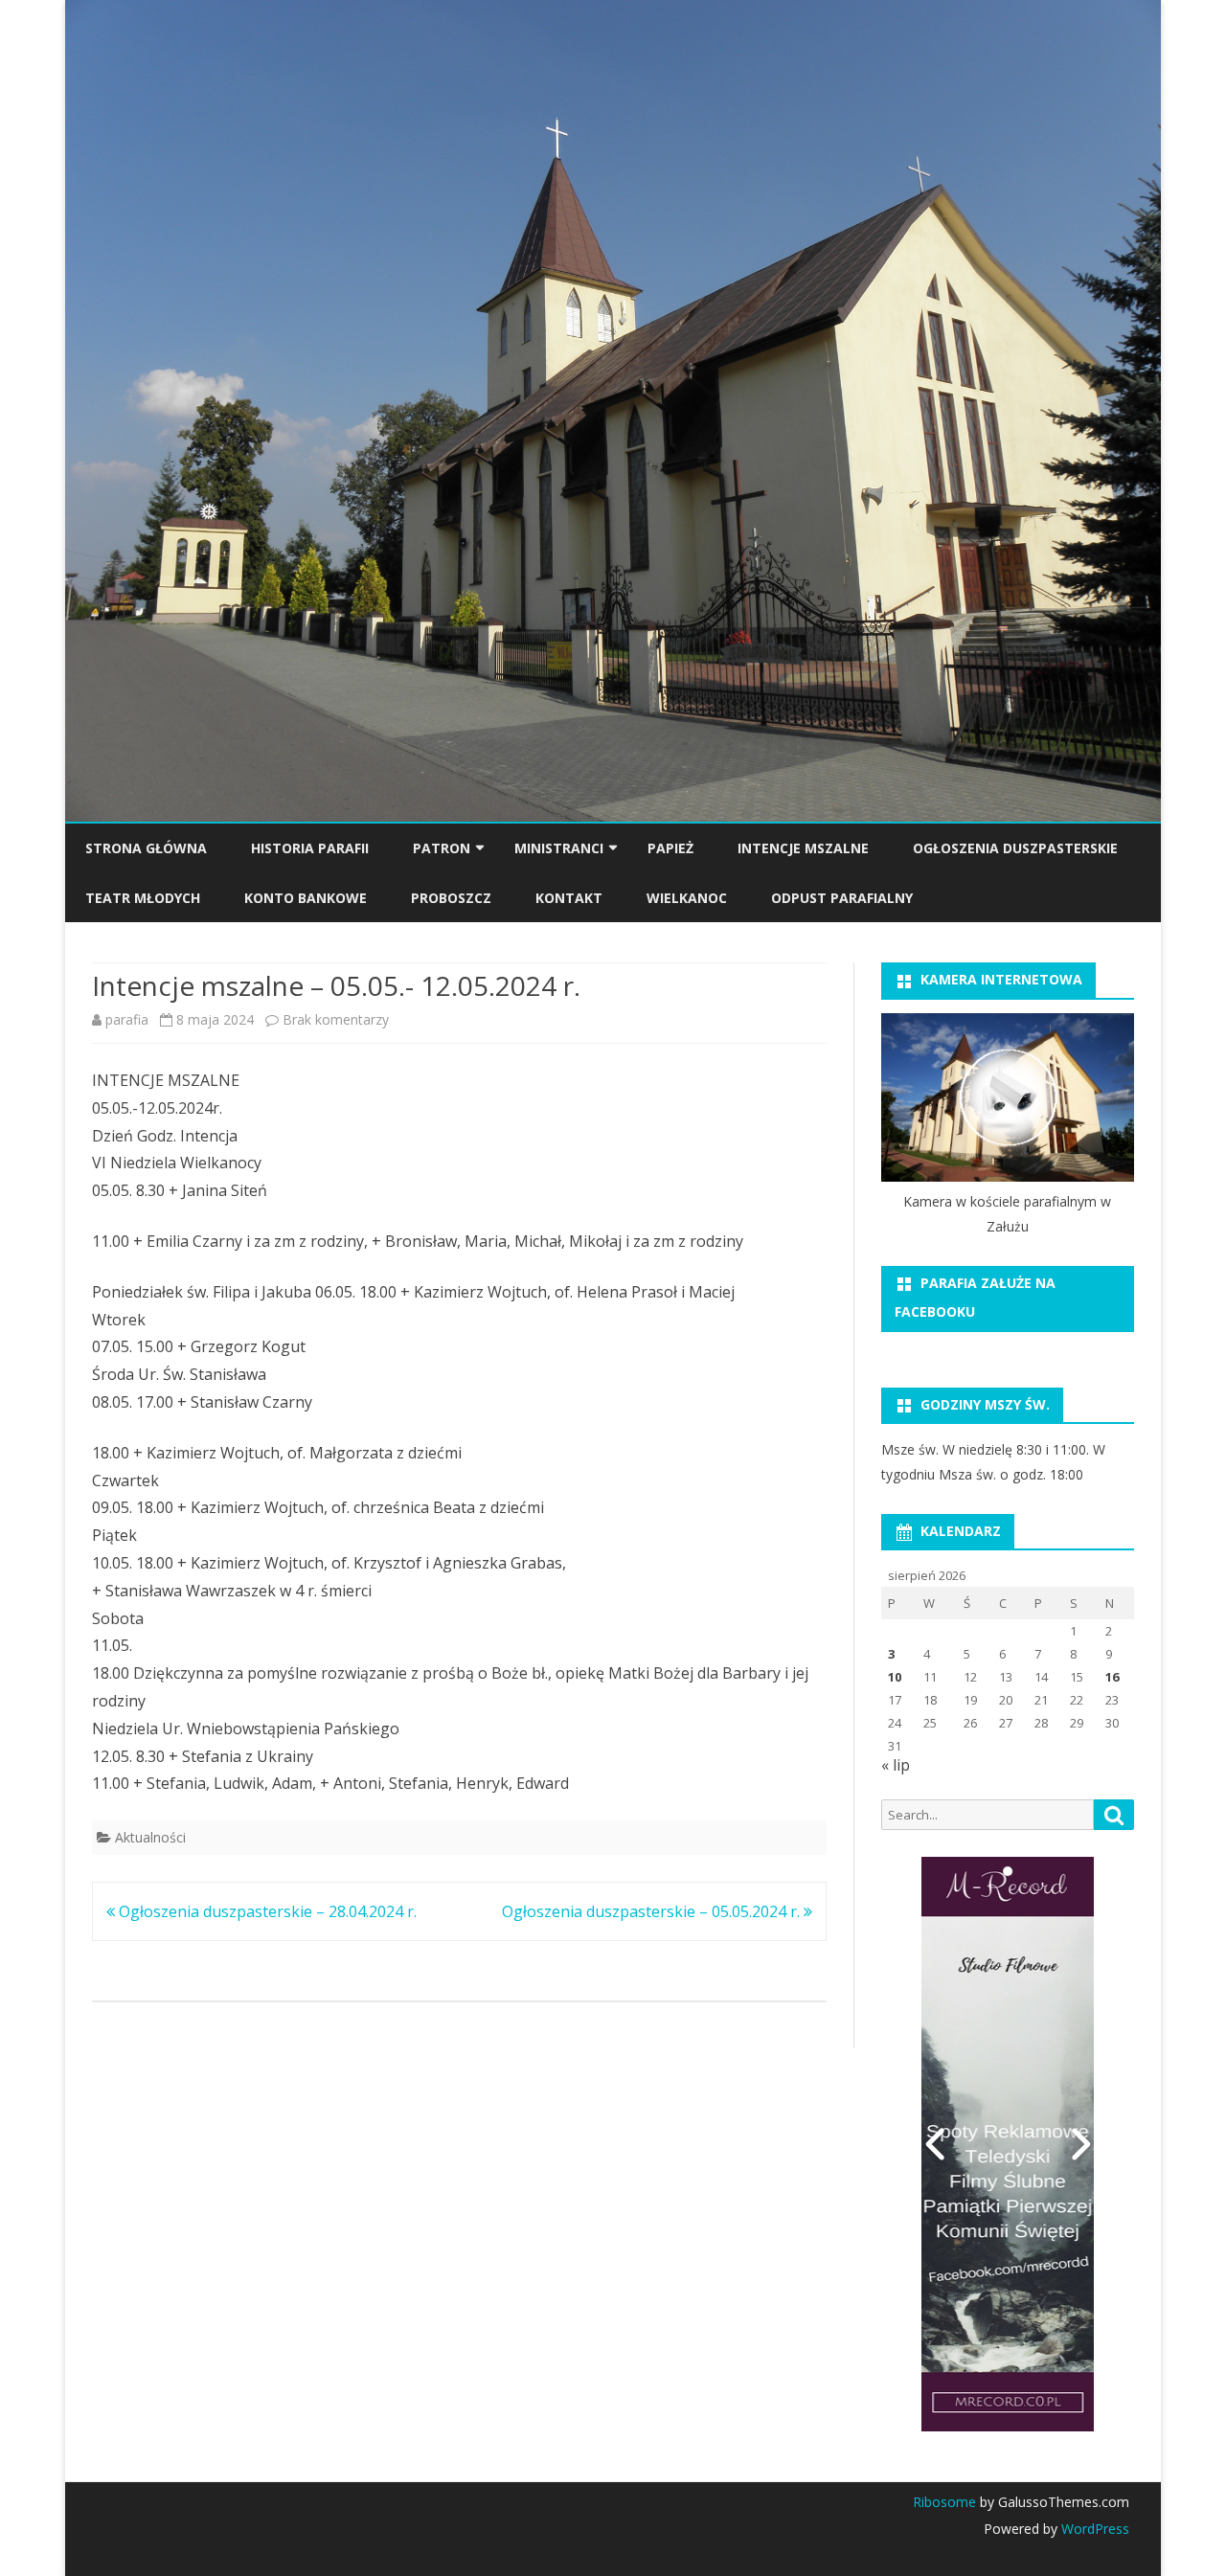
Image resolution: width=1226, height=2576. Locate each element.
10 (895, 1677)
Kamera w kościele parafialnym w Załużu (1007, 1214)
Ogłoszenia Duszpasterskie (1015, 848)
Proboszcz (451, 898)
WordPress (1093, 2529)
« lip (896, 1765)
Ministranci (559, 848)
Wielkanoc (687, 898)
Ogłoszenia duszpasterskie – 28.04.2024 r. (266, 1911)
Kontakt (569, 898)
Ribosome (944, 2502)
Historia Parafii (310, 848)
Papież (670, 848)
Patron (442, 848)
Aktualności (150, 1837)
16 (1112, 1677)
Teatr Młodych (143, 898)
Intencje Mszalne (803, 848)
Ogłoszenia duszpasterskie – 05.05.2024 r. (653, 1911)
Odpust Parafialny (842, 898)
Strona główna (146, 848)
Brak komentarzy (336, 1019)
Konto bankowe (306, 898)
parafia (127, 1019)
